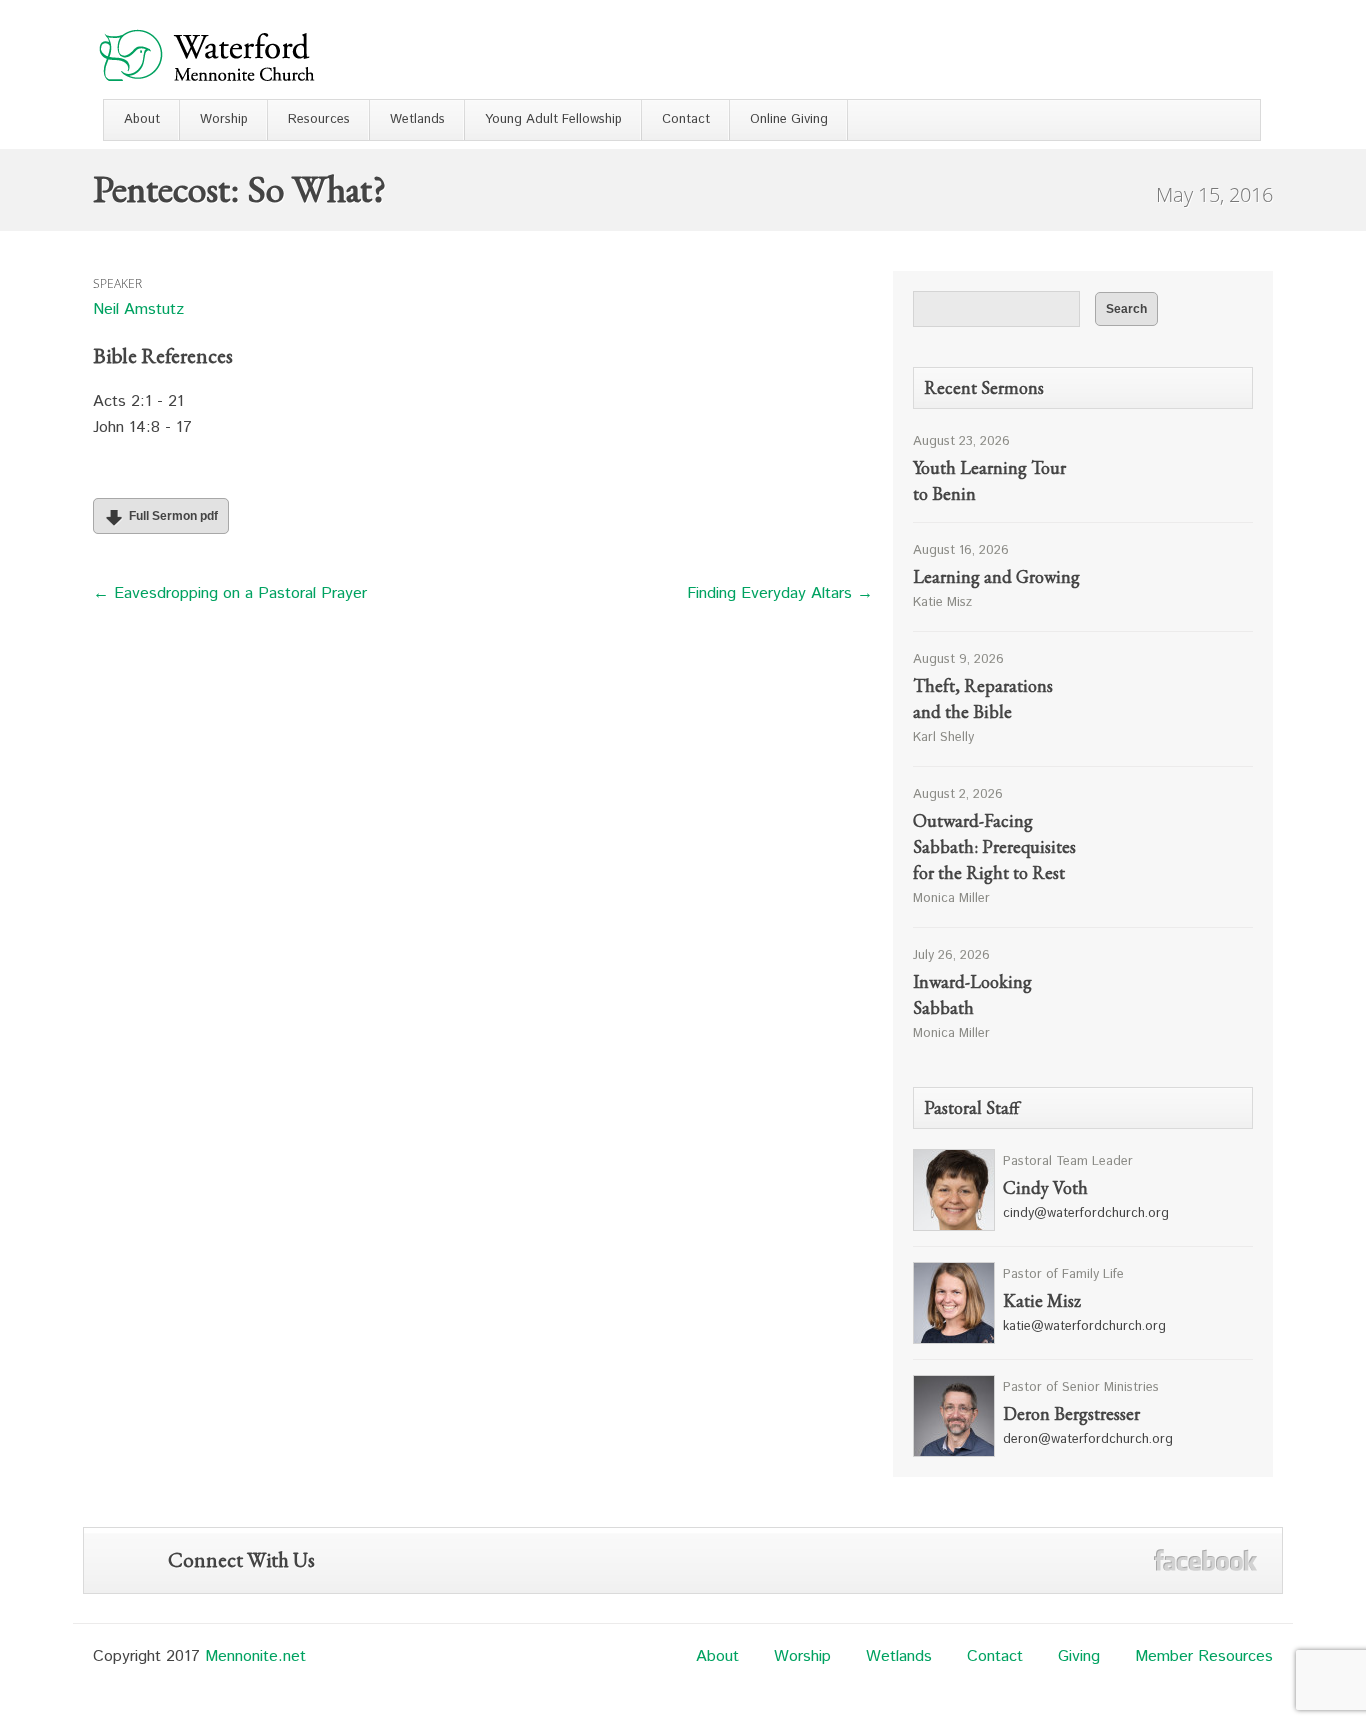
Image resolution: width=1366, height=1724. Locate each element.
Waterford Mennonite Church (207, 54)
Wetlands (417, 119)
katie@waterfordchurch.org (1084, 1326)
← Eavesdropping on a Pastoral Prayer (230, 593)
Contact (686, 119)
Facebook (1205, 1560)
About (142, 119)
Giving (1079, 1656)
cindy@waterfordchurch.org (1086, 1213)
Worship (224, 119)
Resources (319, 119)
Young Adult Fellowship (553, 119)
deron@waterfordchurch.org (1088, 1439)
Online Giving (789, 119)
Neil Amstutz (138, 309)
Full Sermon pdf (173, 516)
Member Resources (1204, 1656)
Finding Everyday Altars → (780, 593)
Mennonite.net (255, 1656)
